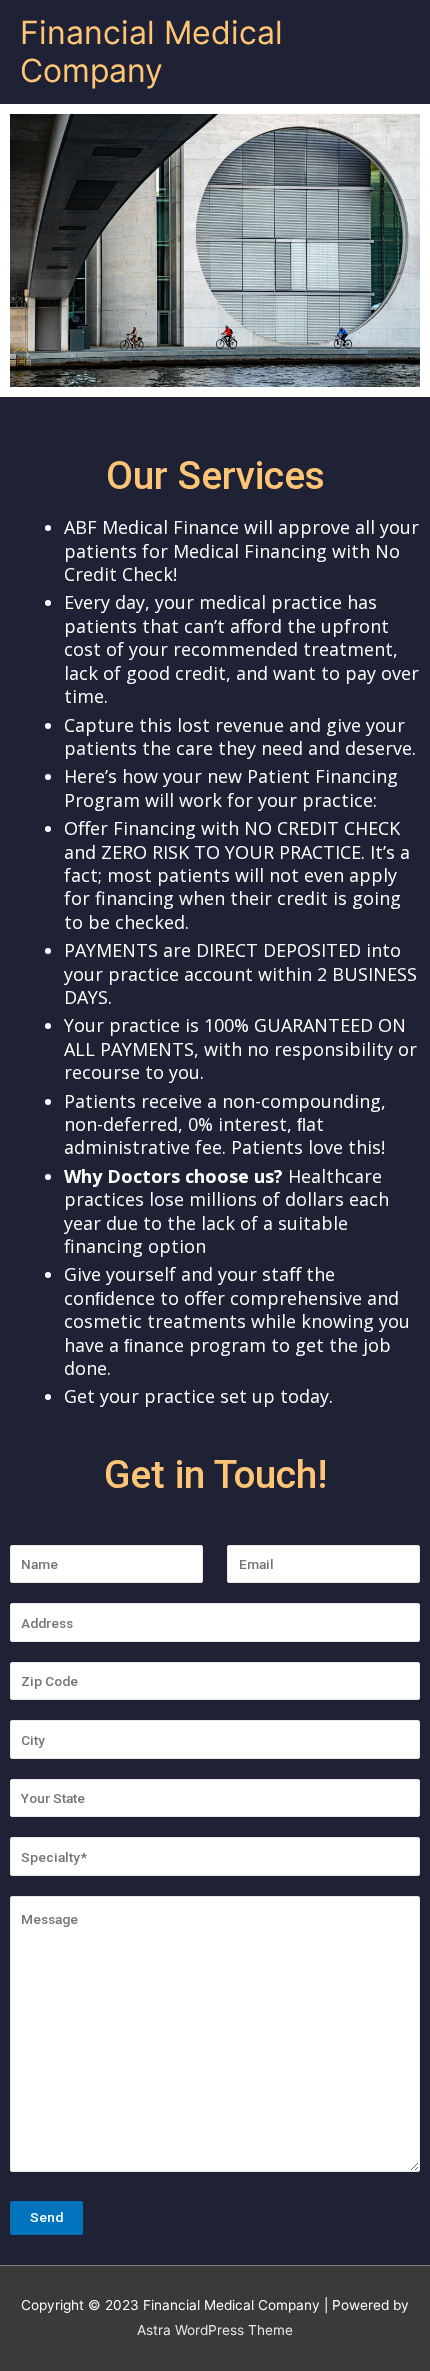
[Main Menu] (389, 52)
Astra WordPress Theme (215, 2330)
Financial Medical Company (151, 51)
